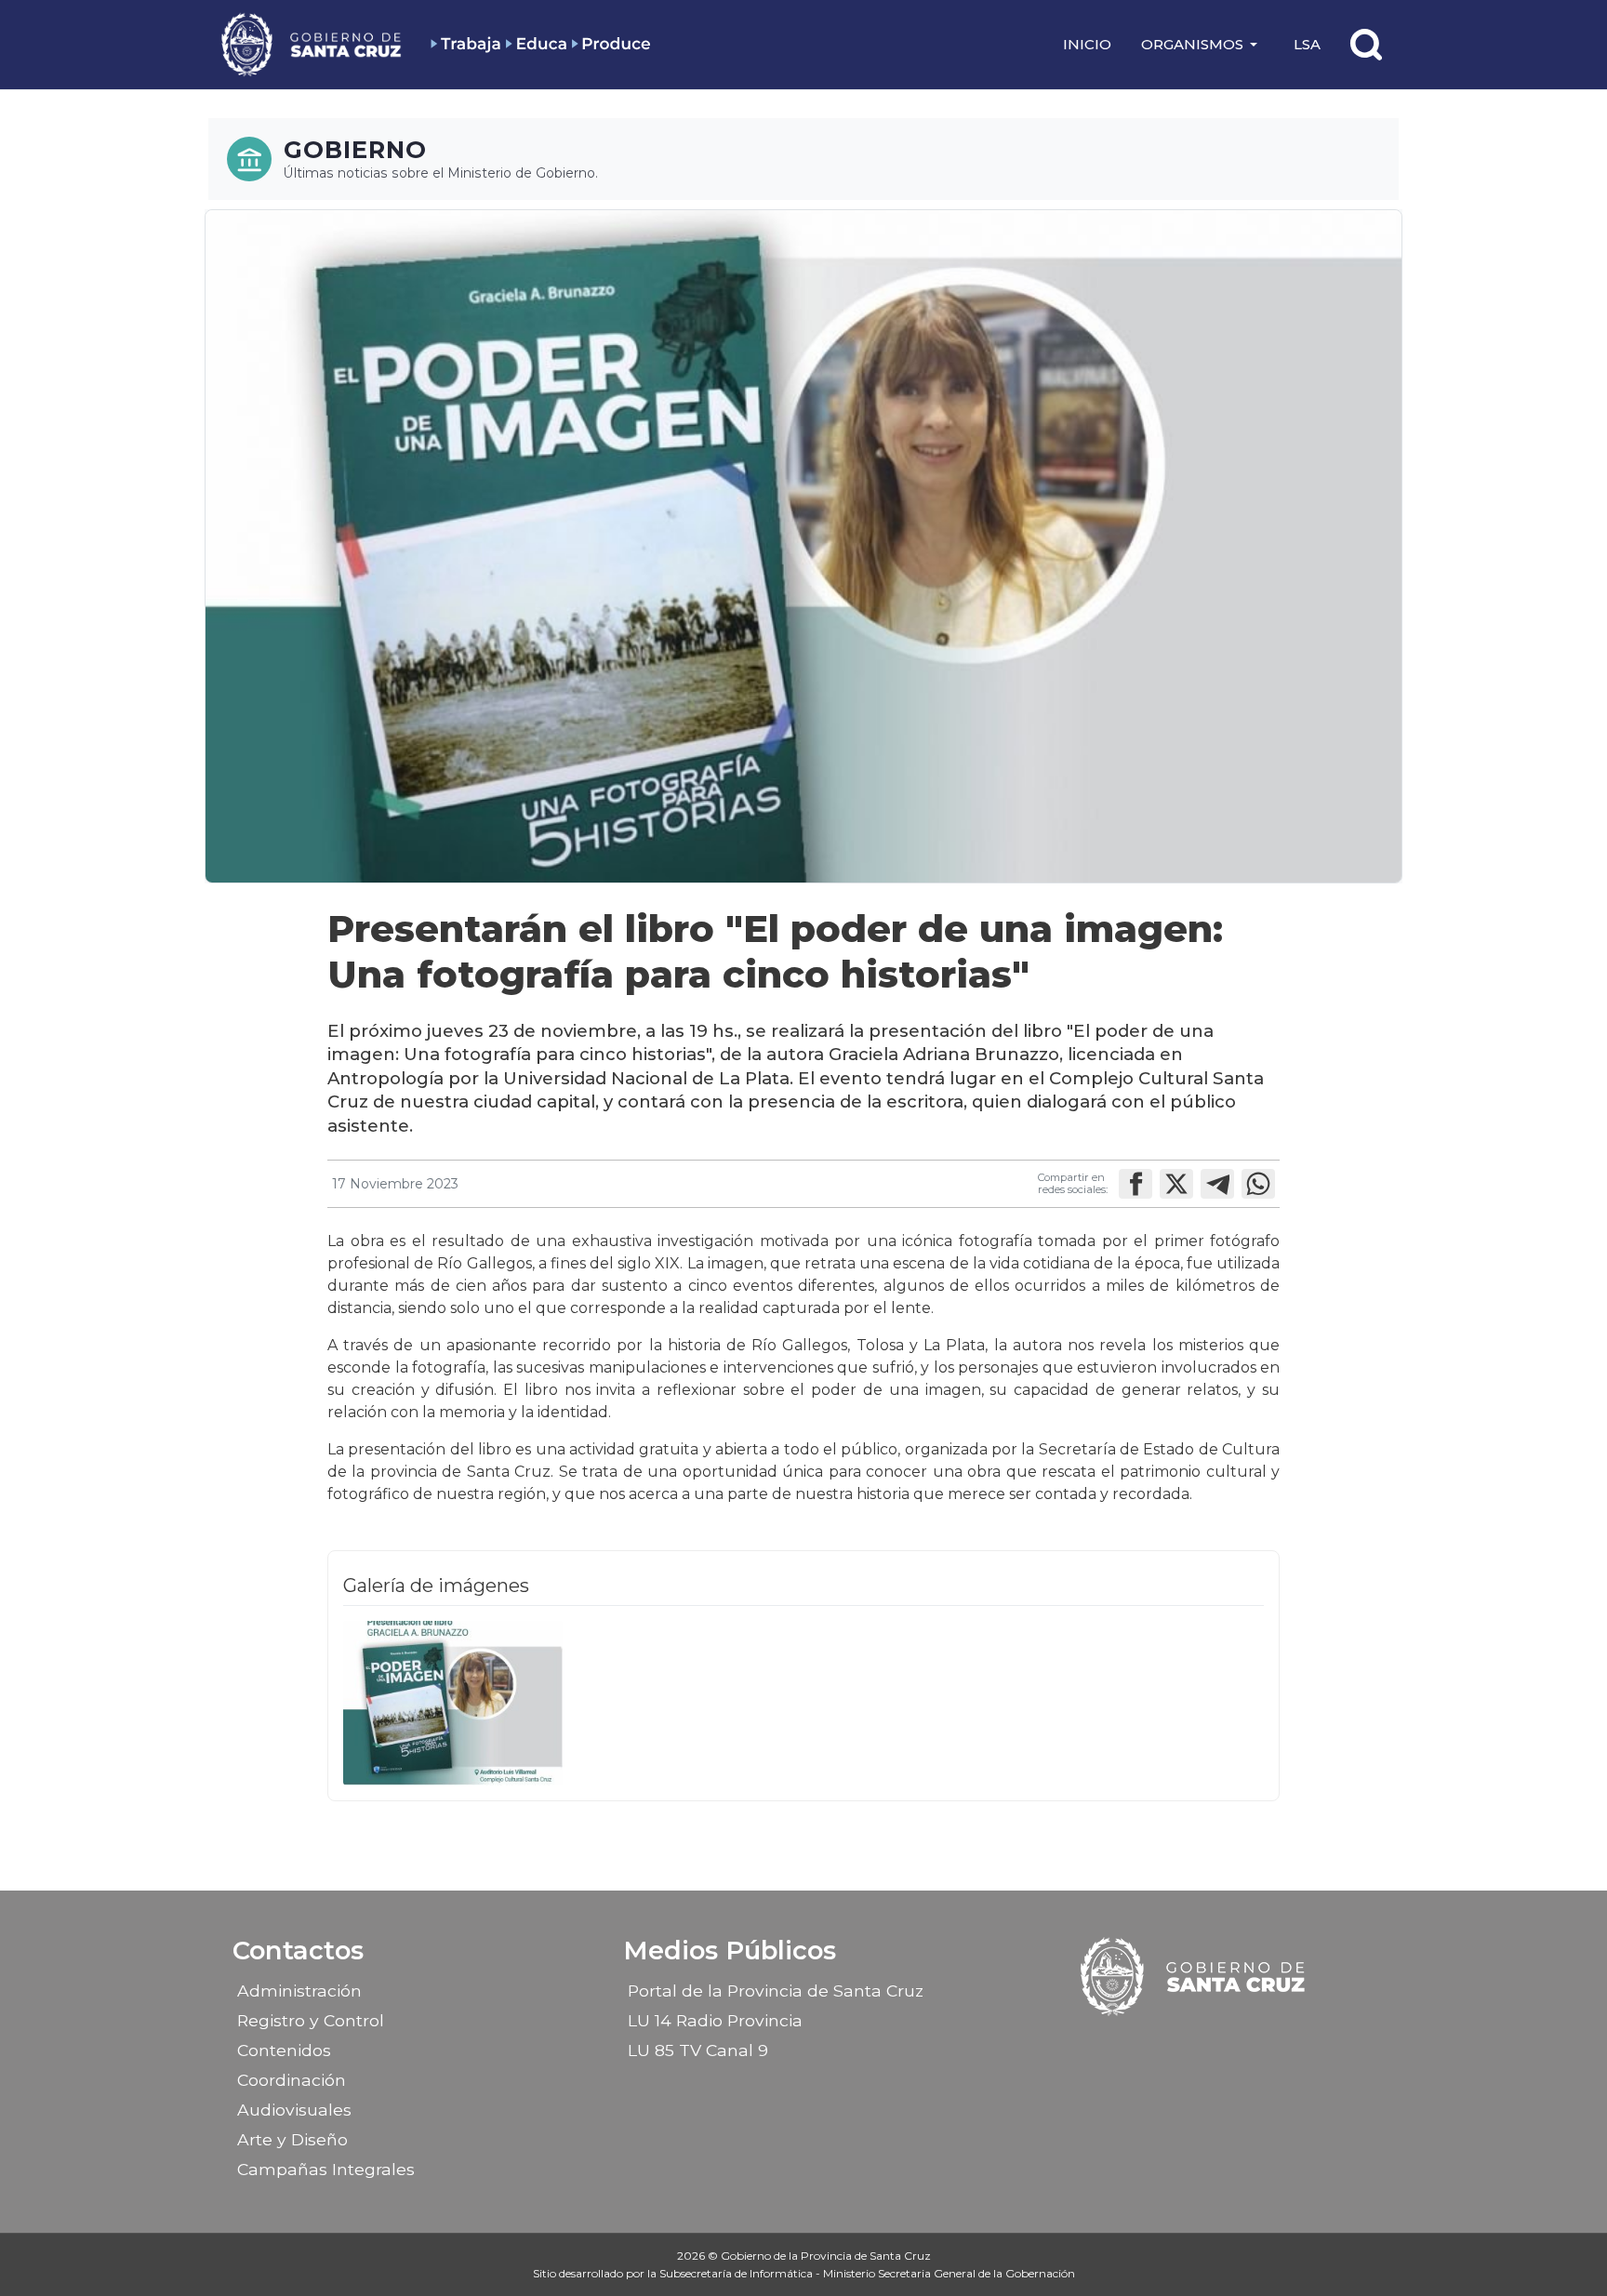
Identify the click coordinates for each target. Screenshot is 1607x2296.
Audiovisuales (294, 2110)
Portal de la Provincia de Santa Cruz (776, 1991)
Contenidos (284, 2050)
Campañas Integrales (326, 2169)
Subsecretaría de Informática (737, 2273)
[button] (1202, 45)
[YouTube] (1243, 2044)
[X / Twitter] (1211, 2044)
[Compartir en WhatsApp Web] (1258, 1184)
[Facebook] (1146, 2044)
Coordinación (292, 2080)
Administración (299, 1991)
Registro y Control (311, 2020)
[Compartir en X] (1176, 1184)
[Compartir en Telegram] (1217, 1184)
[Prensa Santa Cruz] (312, 44)
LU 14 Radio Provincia (715, 2020)
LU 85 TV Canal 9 (698, 2050)
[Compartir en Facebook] (1136, 1184)
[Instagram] (1178, 2044)
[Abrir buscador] (1366, 45)
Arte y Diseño (292, 2139)
